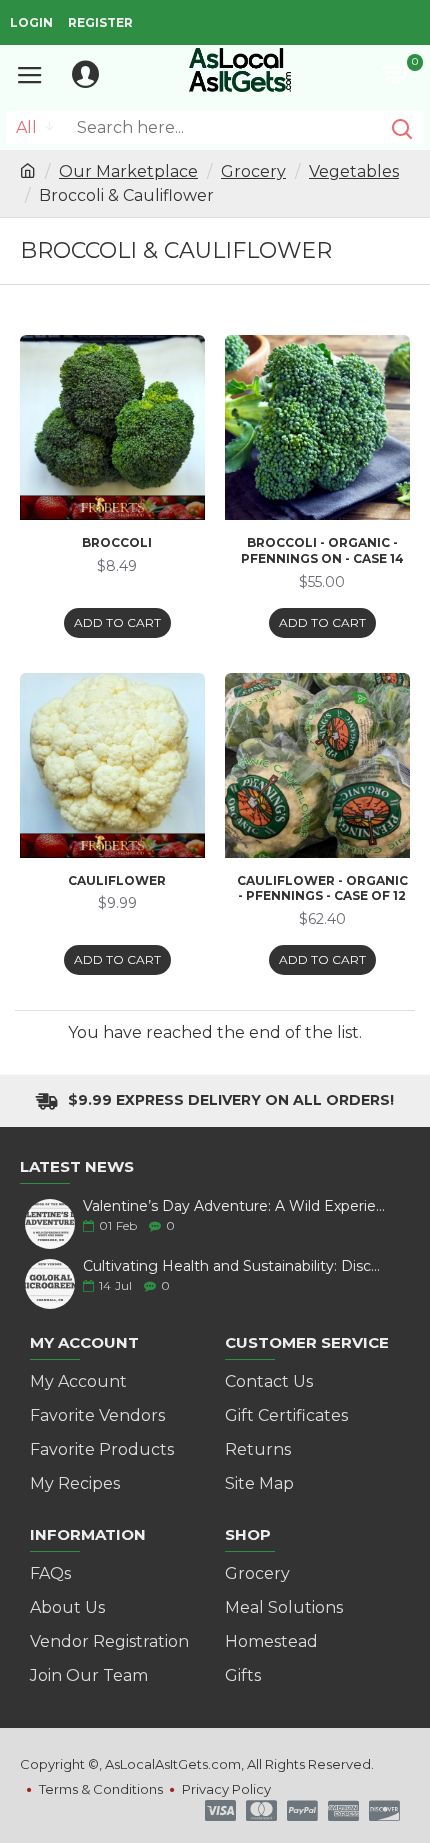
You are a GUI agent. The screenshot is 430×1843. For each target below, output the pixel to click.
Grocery (253, 171)
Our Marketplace (128, 171)
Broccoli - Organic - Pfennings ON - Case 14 (322, 550)
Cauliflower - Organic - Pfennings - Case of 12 (322, 888)
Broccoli (117, 542)
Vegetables (354, 171)
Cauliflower (117, 880)
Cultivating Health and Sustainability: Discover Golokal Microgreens (235, 1266)
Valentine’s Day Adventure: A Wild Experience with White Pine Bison (235, 1206)
